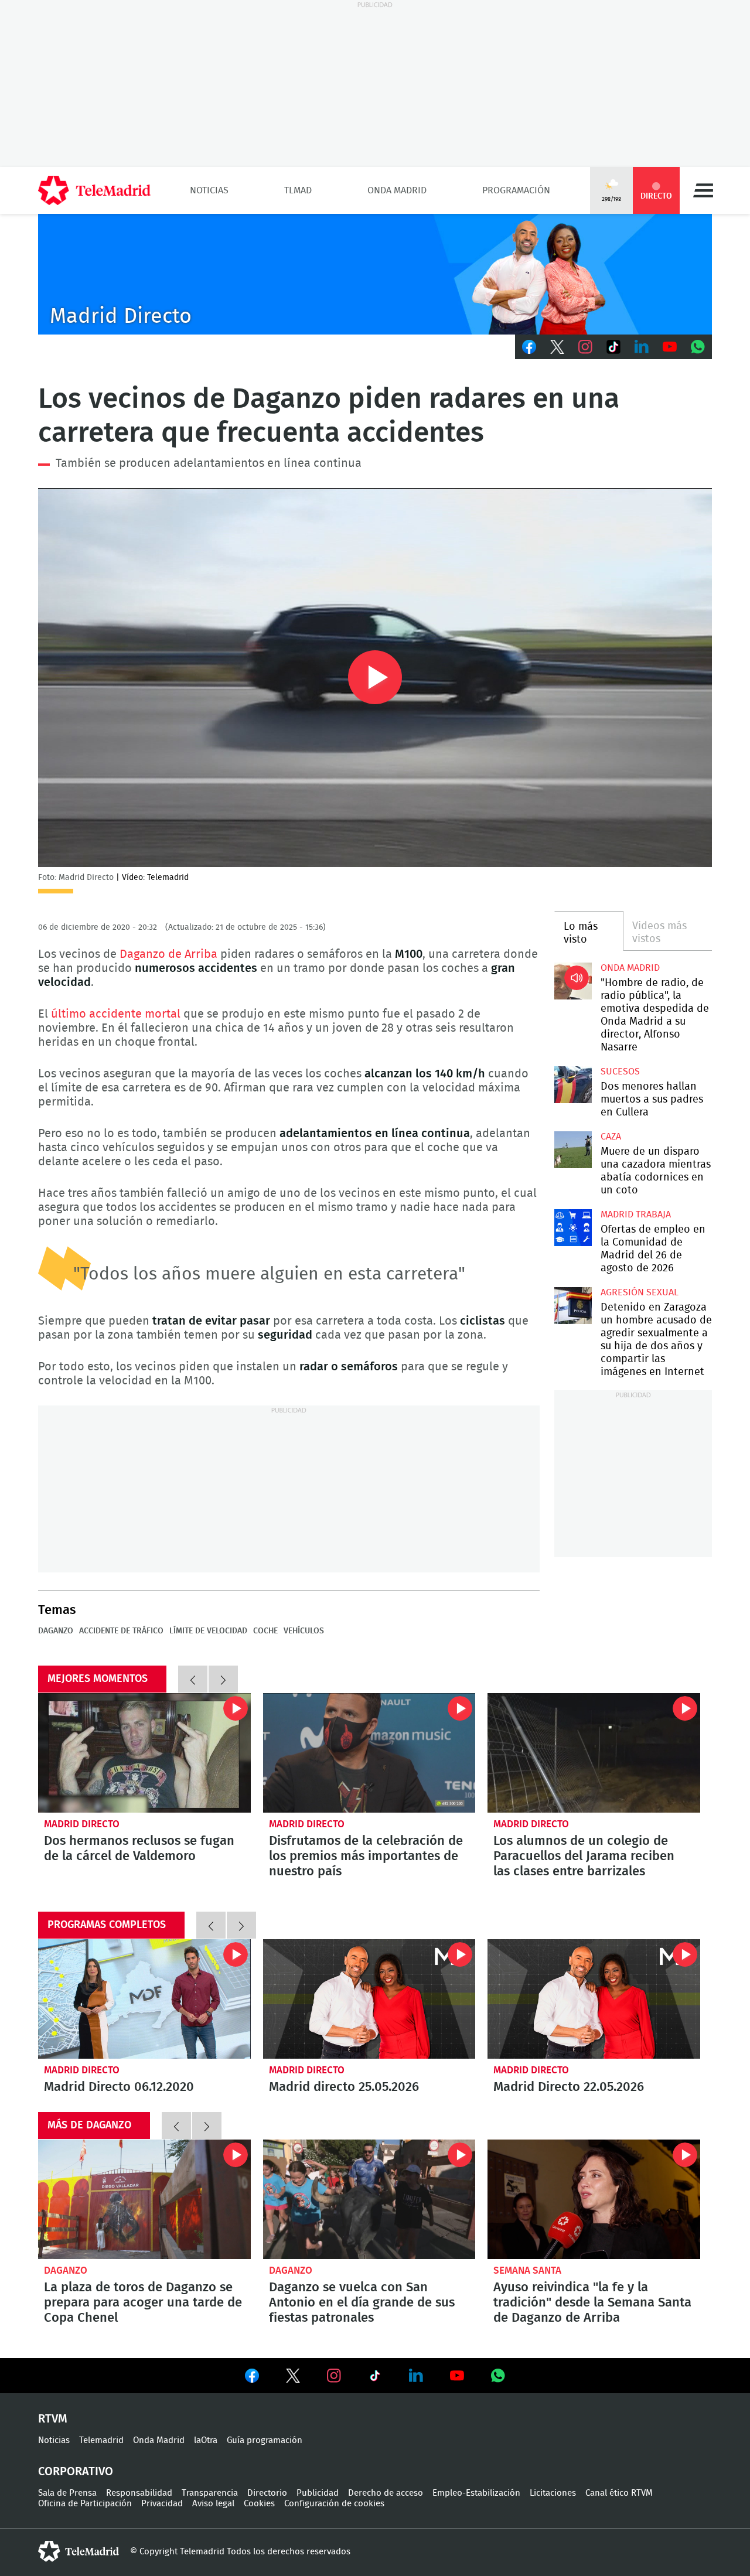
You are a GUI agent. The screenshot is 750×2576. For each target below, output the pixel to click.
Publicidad (318, 2493)
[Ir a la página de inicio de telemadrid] (94, 190)
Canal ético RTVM (619, 2493)
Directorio (267, 2493)
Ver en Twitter (293, 2378)
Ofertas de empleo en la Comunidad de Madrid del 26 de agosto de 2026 (573, 1228)
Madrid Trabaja (636, 1214)
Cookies (259, 2504)
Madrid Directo (82, 1824)
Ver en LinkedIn (416, 2376)
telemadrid (79, 2551)
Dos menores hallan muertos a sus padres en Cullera (573, 1085)
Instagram (585, 347)
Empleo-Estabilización (476, 2493)
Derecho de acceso (386, 2493)
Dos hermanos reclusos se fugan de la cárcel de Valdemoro (144, 1753)
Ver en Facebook (252, 2378)
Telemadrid (101, 2440)
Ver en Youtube (457, 2376)
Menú (703, 190)
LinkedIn (642, 347)
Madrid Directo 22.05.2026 (594, 1999)
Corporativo (76, 2472)
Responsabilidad (139, 2493)
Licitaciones (553, 2493)
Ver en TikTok (375, 2378)
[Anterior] (193, 1679)
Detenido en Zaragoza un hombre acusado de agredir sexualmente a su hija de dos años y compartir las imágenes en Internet (573, 1306)
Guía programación (265, 2440)
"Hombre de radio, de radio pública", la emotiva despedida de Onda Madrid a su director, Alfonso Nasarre (573, 981)
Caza (611, 1137)
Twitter (557, 347)
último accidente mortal (116, 1014)
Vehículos (304, 1631)
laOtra (206, 2440)
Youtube (670, 347)
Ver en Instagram (334, 2376)
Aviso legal (213, 2504)
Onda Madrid (397, 190)
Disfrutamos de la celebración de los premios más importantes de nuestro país (369, 1753)
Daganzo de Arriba (168, 954)
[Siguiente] (223, 1679)
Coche (265, 1631)
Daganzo (56, 1631)
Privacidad (162, 2504)
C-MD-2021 (375, 274)
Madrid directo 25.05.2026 (369, 1999)
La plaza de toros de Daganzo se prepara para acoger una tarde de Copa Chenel (144, 2199)
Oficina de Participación (85, 2504)
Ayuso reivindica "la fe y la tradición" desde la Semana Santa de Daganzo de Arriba (594, 2199)
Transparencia (210, 2493)
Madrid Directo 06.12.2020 (144, 1999)
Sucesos (620, 1072)
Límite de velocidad (208, 1631)
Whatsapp (698, 347)
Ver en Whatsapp (498, 2376)
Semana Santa (527, 2270)
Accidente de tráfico (121, 1631)
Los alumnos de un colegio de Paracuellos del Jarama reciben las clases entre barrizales (594, 1753)
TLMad (298, 190)
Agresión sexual (640, 1292)
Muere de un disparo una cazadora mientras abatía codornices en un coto (573, 1150)
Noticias (209, 190)
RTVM (53, 2419)
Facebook (529, 347)
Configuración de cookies (334, 2504)
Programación (516, 190)
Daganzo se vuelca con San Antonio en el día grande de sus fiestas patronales (369, 2199)
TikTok (613, 347)
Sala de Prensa (67, 2493)
